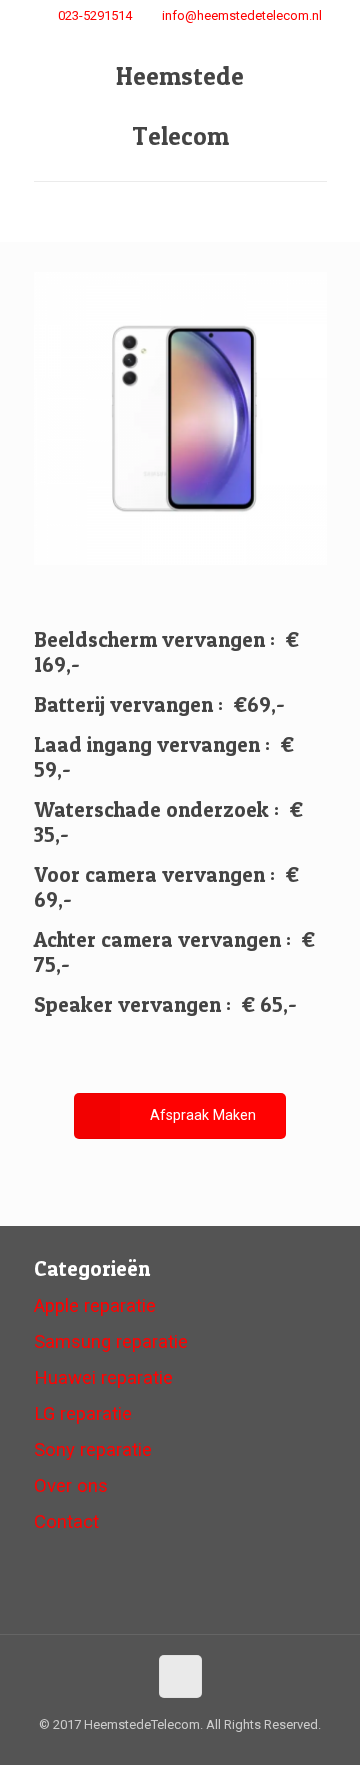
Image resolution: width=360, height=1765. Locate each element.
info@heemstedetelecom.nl (242, 15)
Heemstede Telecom (180, 106)
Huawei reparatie (103, 1378)
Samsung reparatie (111, 1342)
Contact (66, 1522)
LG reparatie (83, 1414)
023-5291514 (95, 15)
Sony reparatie (93, 1450)
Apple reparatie (95, 1306)
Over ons (71, 1486)
